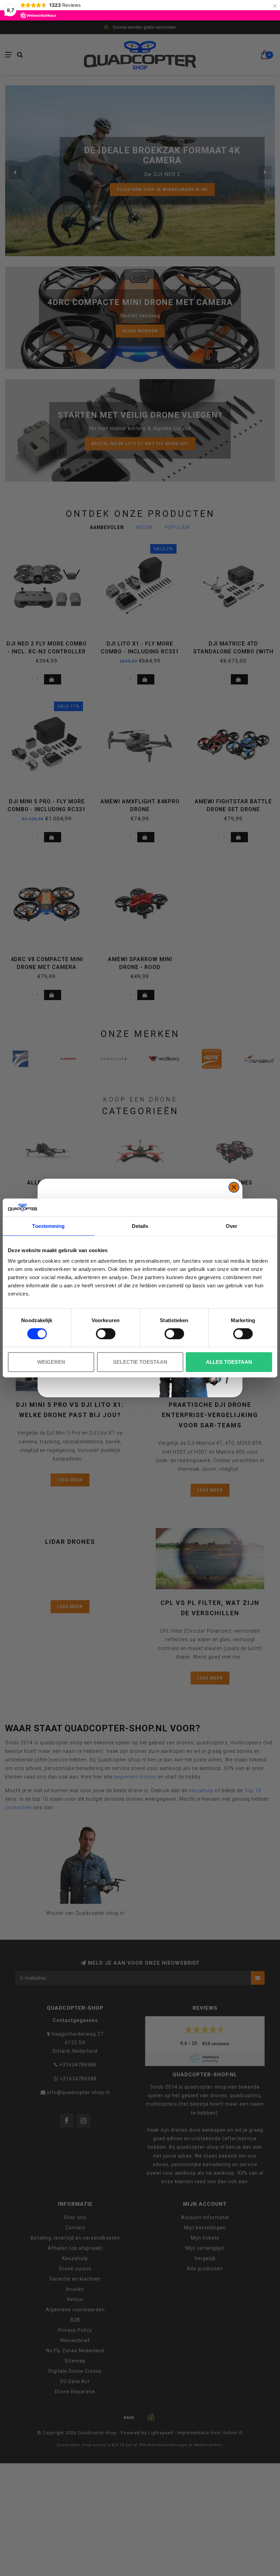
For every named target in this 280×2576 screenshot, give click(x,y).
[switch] (106, 1334)
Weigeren (51, 1362)
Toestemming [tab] (48, 1226)
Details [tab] (140, 1226)
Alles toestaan (229, 1362)
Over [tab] (232, 1226)
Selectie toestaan (140, 1362)
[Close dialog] (234, 1187)
